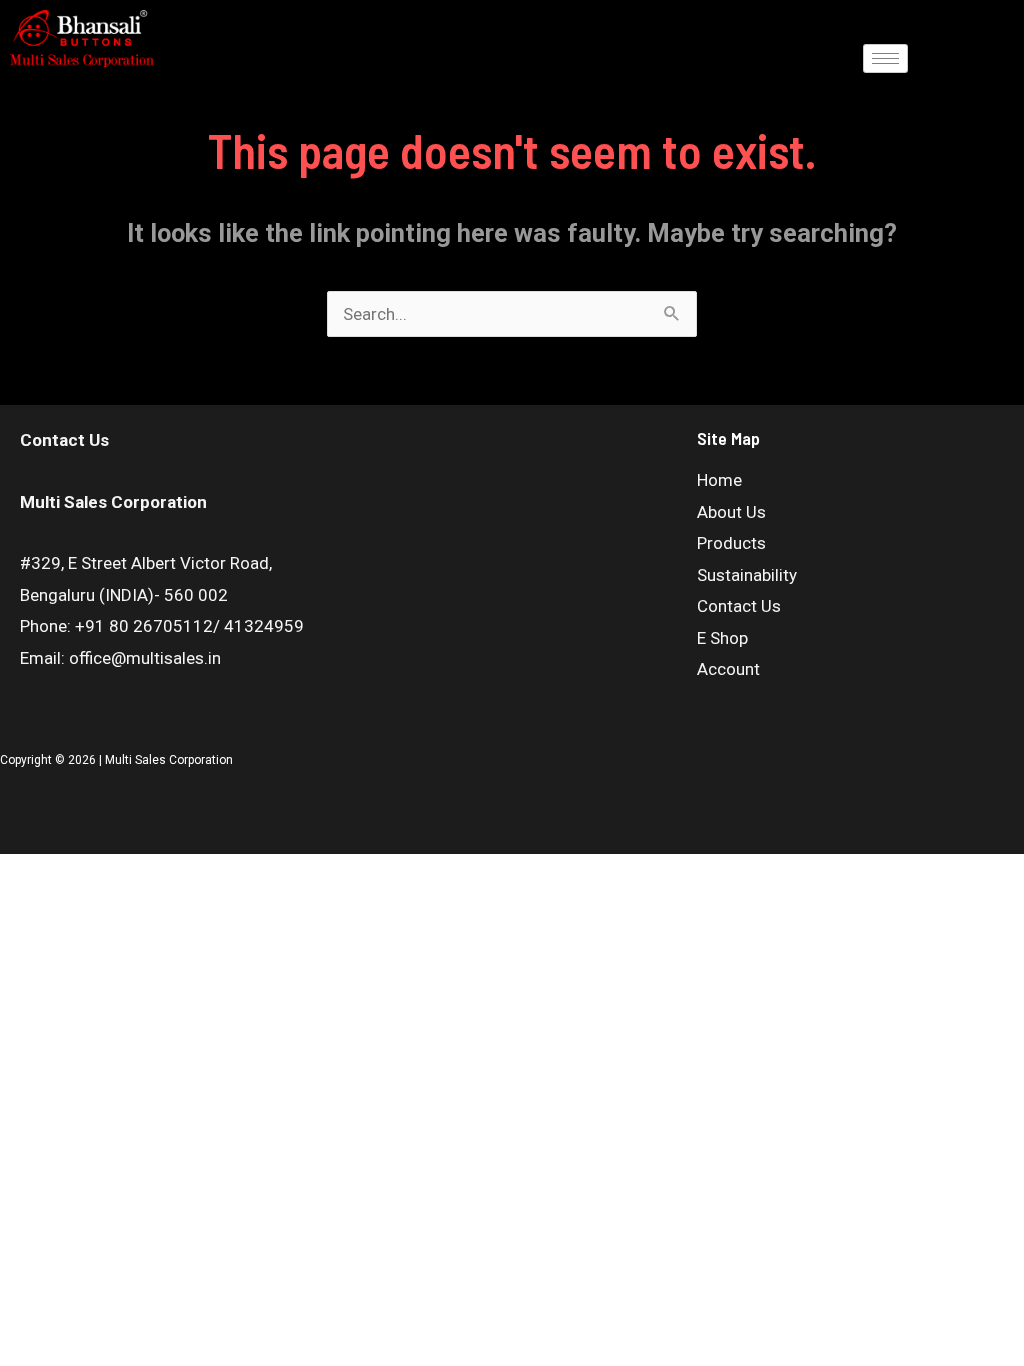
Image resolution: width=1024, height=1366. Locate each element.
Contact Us (739, 606)
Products (731, 543)
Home (719, 480)
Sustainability (747, 575)
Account (728, 669)
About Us (731, 512)
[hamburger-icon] (885, 58)
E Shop (722, 638)
